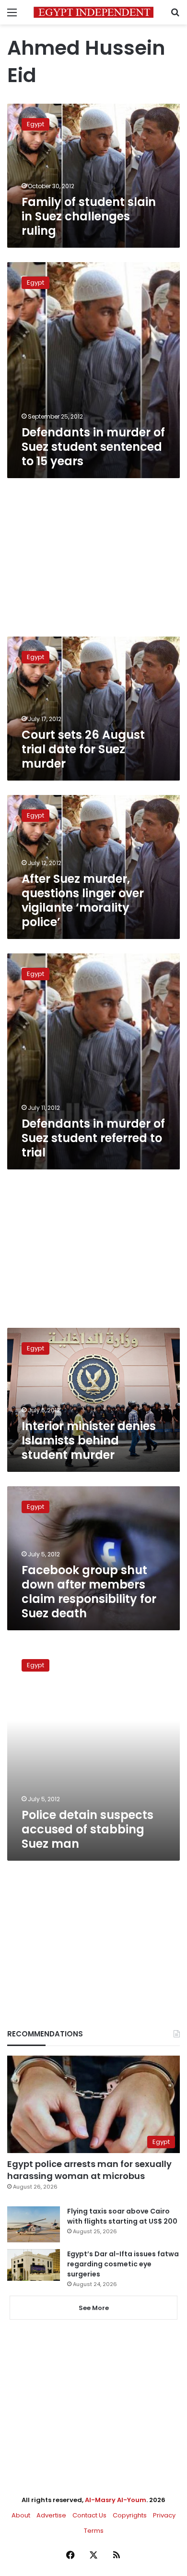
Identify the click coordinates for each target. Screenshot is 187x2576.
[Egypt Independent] (93, 12)
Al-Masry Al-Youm (116, 2500)
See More (94, 2308)
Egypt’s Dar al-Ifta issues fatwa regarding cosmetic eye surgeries (123, 2264)
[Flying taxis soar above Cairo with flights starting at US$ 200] (34, 2224)
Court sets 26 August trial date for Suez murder (83, 749)
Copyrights (130, 2515)
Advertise (51, 2515)
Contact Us (89, 2515)
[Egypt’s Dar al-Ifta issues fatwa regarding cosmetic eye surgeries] (34, 2265)
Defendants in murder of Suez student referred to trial (93, 1138)
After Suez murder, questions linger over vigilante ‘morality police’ (83, 900)
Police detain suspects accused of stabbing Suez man (88, 1829)
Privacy (164, 2515)
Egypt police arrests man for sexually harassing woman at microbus (89, 2170)
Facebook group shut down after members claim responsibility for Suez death (89, 1592)
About (21, 2515)
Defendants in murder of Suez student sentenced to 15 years (93, 447)
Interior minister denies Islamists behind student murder (89, 1440)
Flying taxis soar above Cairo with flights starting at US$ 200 (122, 2216)
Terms (94, 2531)
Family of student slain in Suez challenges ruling (89, 216)
